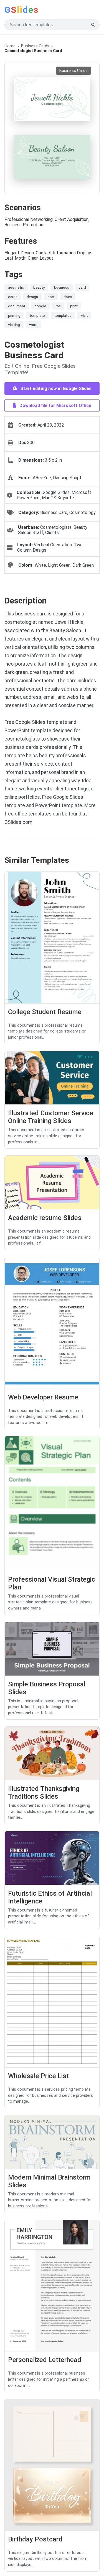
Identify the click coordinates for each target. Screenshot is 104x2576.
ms (58, 306)
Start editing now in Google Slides (55, 389)
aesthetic (16, 287)
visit (84, 315)
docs (68, 297)
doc (51, 297)
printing (14, 315)
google (40, 306)
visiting (14, 325)
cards (13, 297)
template (37, 315)
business (62, 287)
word (33, 325)
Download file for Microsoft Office (55, 406)
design (32, 297)
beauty (39, 287)
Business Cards (35, 46)
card (82, 287)
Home (10, 46)
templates (63, 315)
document (17, 306)
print (74, 306)
